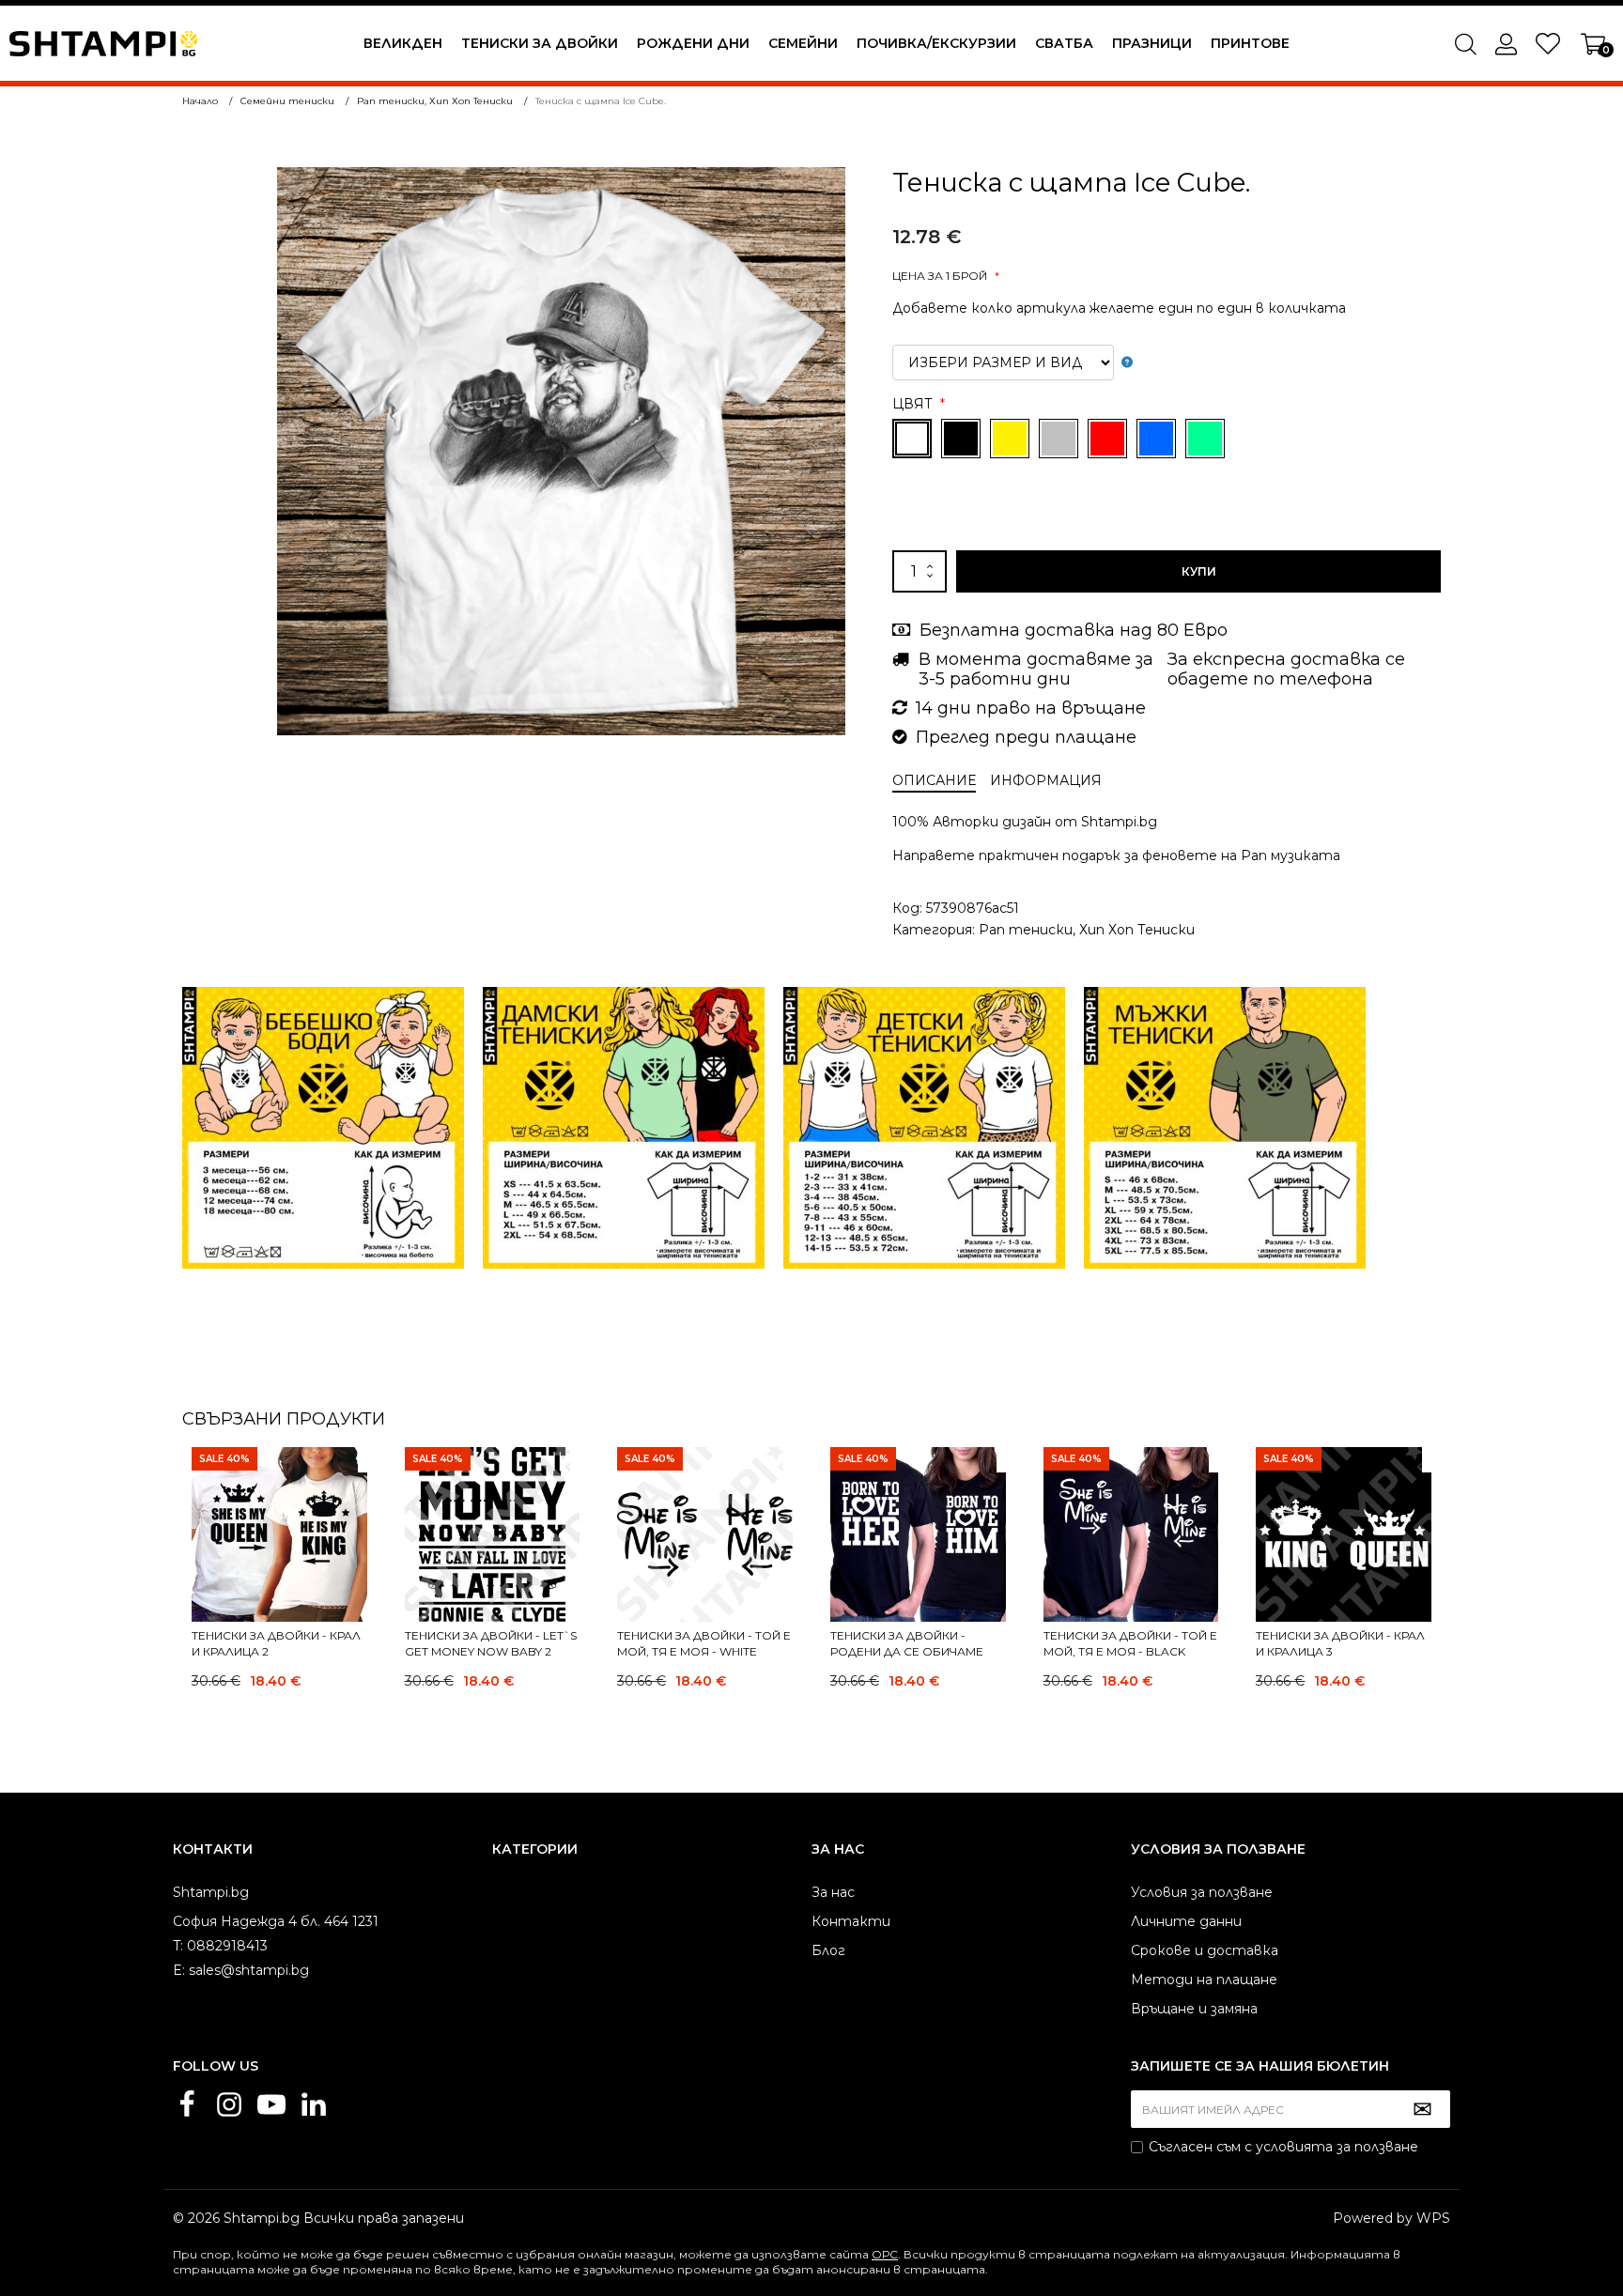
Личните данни (1186, 1921)
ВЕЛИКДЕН (403, 43)
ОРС (885, 2254)
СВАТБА (1064, 43)
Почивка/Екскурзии (936, 43)
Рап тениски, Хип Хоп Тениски (1087, 930)
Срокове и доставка (1205, 1950)
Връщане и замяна (1194, 2009)
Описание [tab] (934, 780)
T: (178, 1946)
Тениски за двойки (540, 43)
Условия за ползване (1202, 1892)
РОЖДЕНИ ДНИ (693, 43)
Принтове (1250, 43)
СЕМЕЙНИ (803, 43)
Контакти (851, 1921)
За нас (833, 1892)
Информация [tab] (1046, 780)
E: (179, 1970)
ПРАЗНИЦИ (1152, 43)
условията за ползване (1337, 2147)
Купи (1199, 571)
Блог (828, 1950)
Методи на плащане (1204, 1980)
